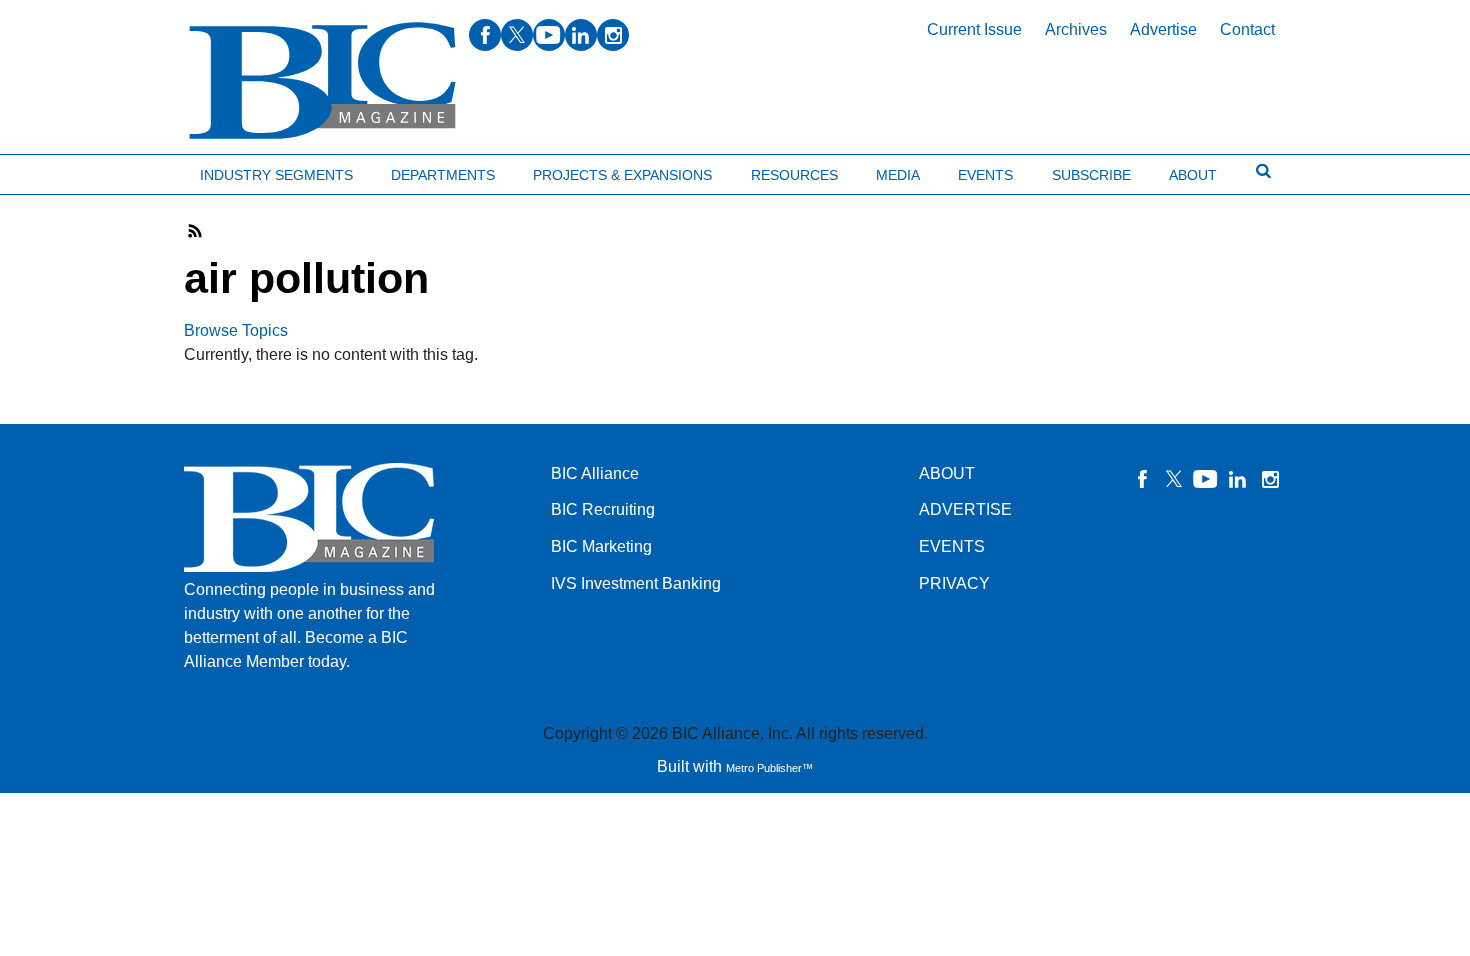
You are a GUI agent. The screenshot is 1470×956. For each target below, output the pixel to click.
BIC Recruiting (603, 509)
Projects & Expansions (622, 175)
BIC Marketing (601, 546)
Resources (794, 175)
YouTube (1206, 479)
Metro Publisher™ (769, 768)
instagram (613, 35)
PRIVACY (954, 583)
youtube (549, 35)
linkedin (581, 35)
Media (898, 175)
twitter (517, 35)
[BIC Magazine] (322, 81)
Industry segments (276, 175)
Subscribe (1091, 175)
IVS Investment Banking (636, 583)
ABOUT (947, 473)
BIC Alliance (595, 473)
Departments (443, 175)
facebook (485, 35)
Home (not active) (60, 170)
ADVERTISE (965, 509)
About (1193, 175)
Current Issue (974, 29)
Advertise (1163, 29)
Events (985, 175)
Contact (1247, 29)
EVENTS (952, 546)
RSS (196, 231)
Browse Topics (236, 330)
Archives (1076, 29)
